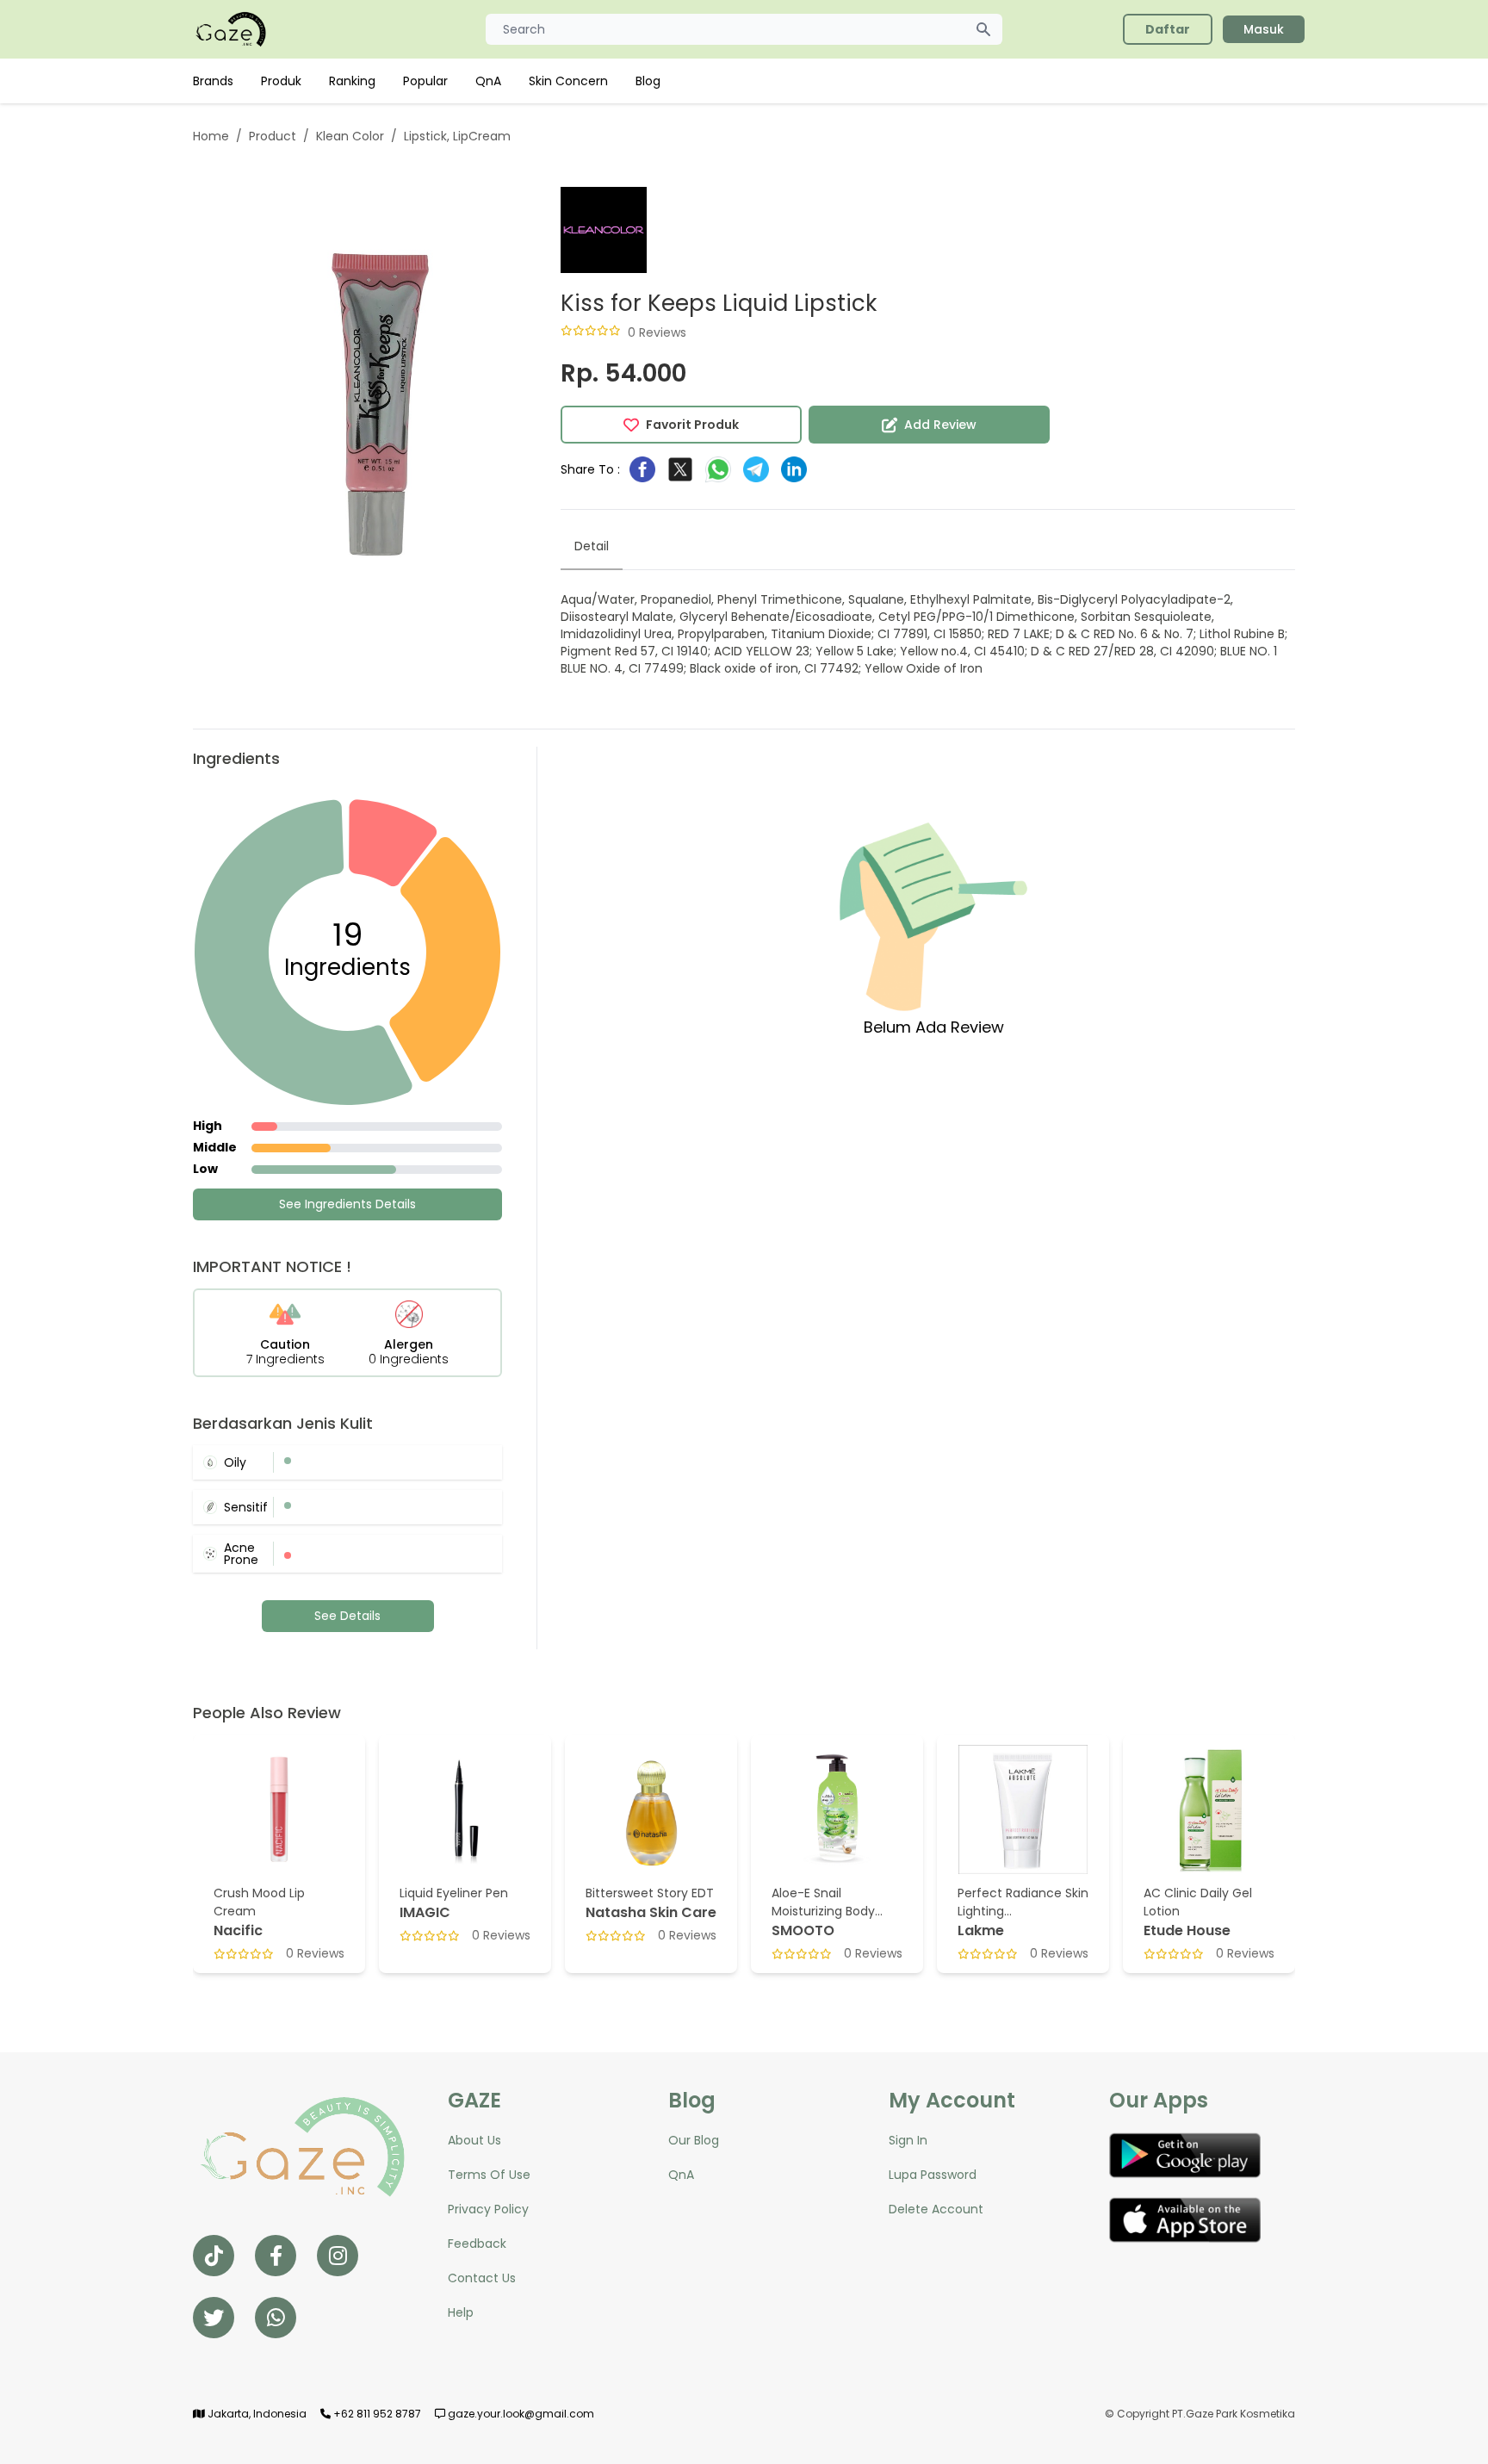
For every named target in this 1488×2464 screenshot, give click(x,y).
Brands (213, 81)
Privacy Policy (488, 2209)
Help (461, 2312)
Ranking (352, 81)
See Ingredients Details (347, 1204)
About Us (474, 2140)
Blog (648, 81)
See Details (347, 1616)
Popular (425, 81)
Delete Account (936, 2209)
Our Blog (694, 2140)
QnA (488, 81)
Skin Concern (568, 81)
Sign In (908, 2140)
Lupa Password (933, 2175)
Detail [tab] (592, 546)
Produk (281, 81)
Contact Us (482, 2278)
